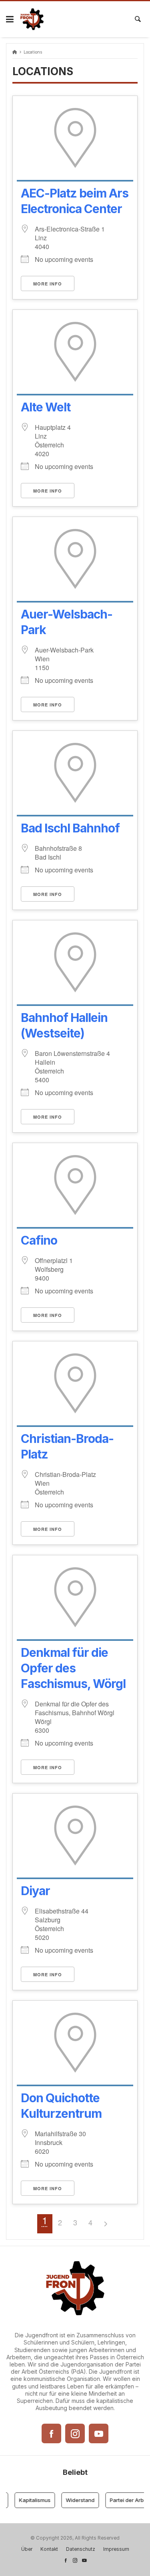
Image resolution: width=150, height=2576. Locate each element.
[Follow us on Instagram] (75, 2560)
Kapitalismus (30, 2500)
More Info (48, 284)
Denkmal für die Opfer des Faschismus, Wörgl (73, 1668)
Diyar (35, 1891)
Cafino (39, 1240)
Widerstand (75, 2500)
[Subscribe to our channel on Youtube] (84, 2560)
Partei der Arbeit (125, 2500)
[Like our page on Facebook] (66, 2560)
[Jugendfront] (32, 19)
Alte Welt (46, 407)
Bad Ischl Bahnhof (70, 828)
